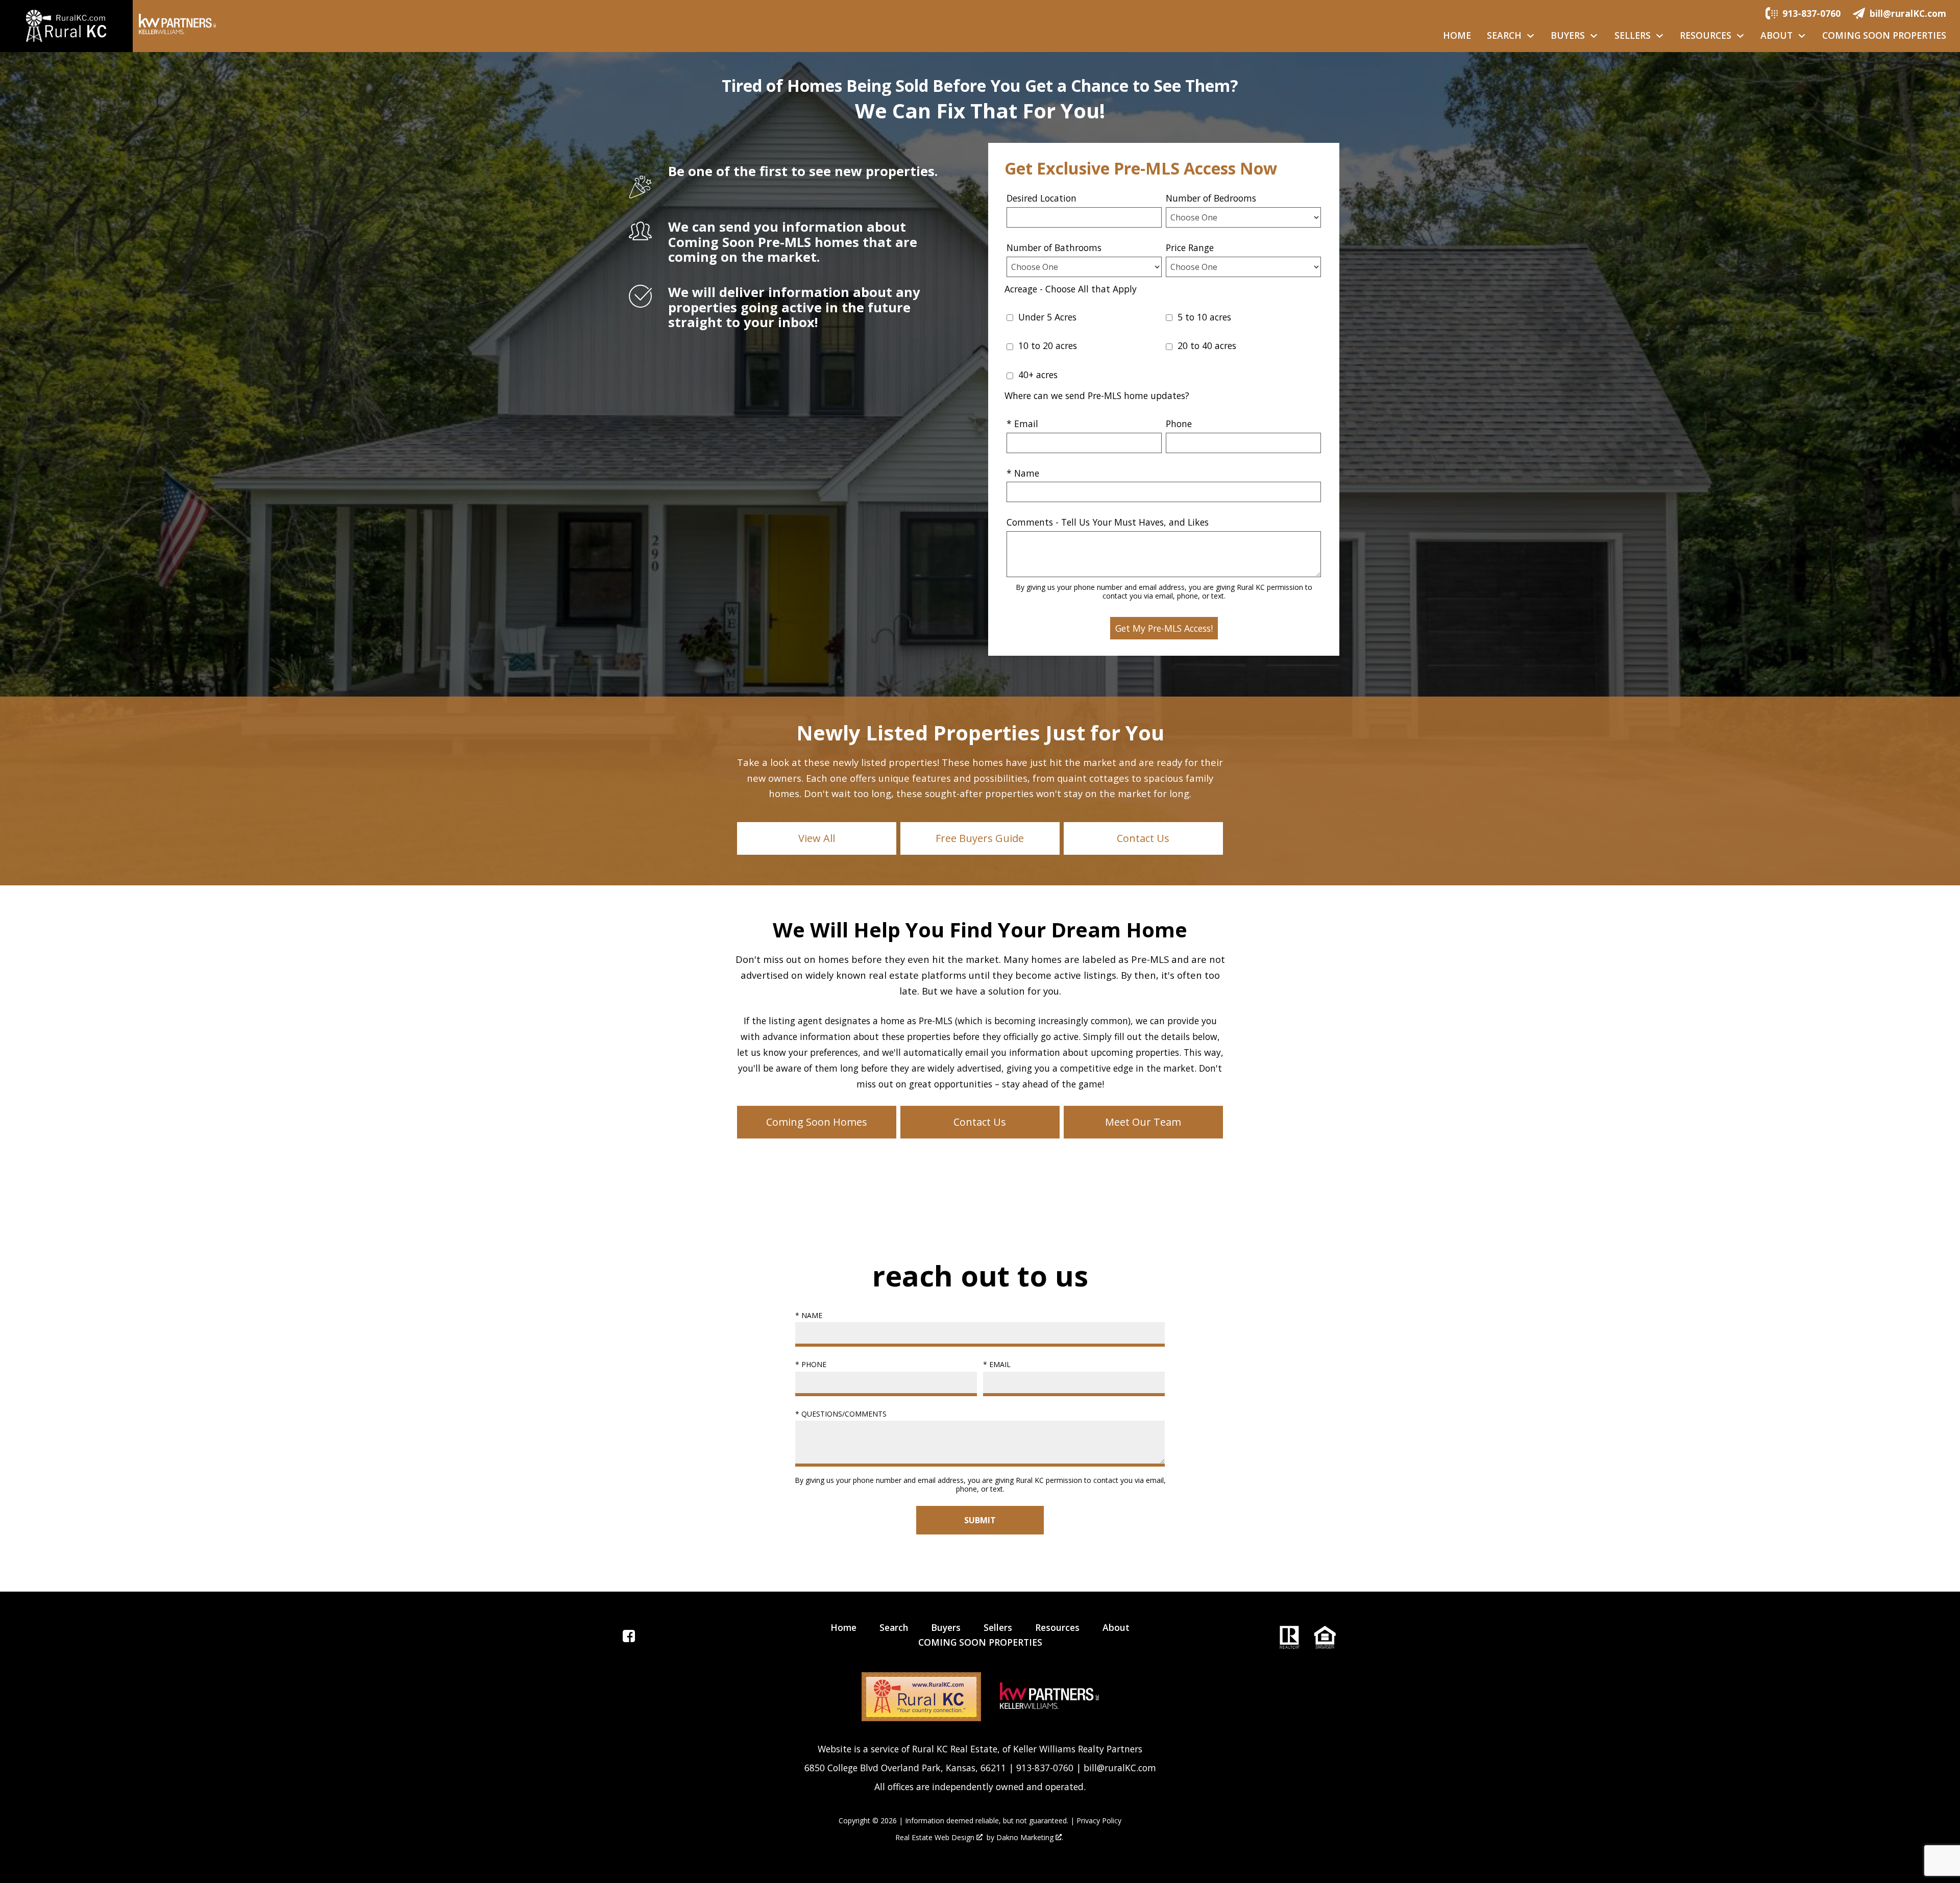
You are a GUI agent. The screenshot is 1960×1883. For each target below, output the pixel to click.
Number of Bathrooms (1054, 247)
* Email (1022, 424)
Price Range (1190, 247)
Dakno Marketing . (1030, 1838)
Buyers (946, 1627)
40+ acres (1037, 375)
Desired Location (1042, 198)
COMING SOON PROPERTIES (1884, 36)
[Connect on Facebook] (629, 1639)
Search (894, 1627)
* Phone (811, 1364)
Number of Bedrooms (1211, 198)
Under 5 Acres (1046, 317)
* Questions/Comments (841, 1414)
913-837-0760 (1045, 1768)
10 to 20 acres (1046, 345)
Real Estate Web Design (936, 1838)
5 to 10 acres (1203, 317)
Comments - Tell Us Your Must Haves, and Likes (1108, 522)
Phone (1179, 424)
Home (1457, 36)
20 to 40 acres (1206, 345)
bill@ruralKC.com (1120, 1768)
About (1116, 1627)
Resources (1057, 1627)
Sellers (998, 1627)
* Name (1023, 473)
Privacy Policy (1099, 1820)
